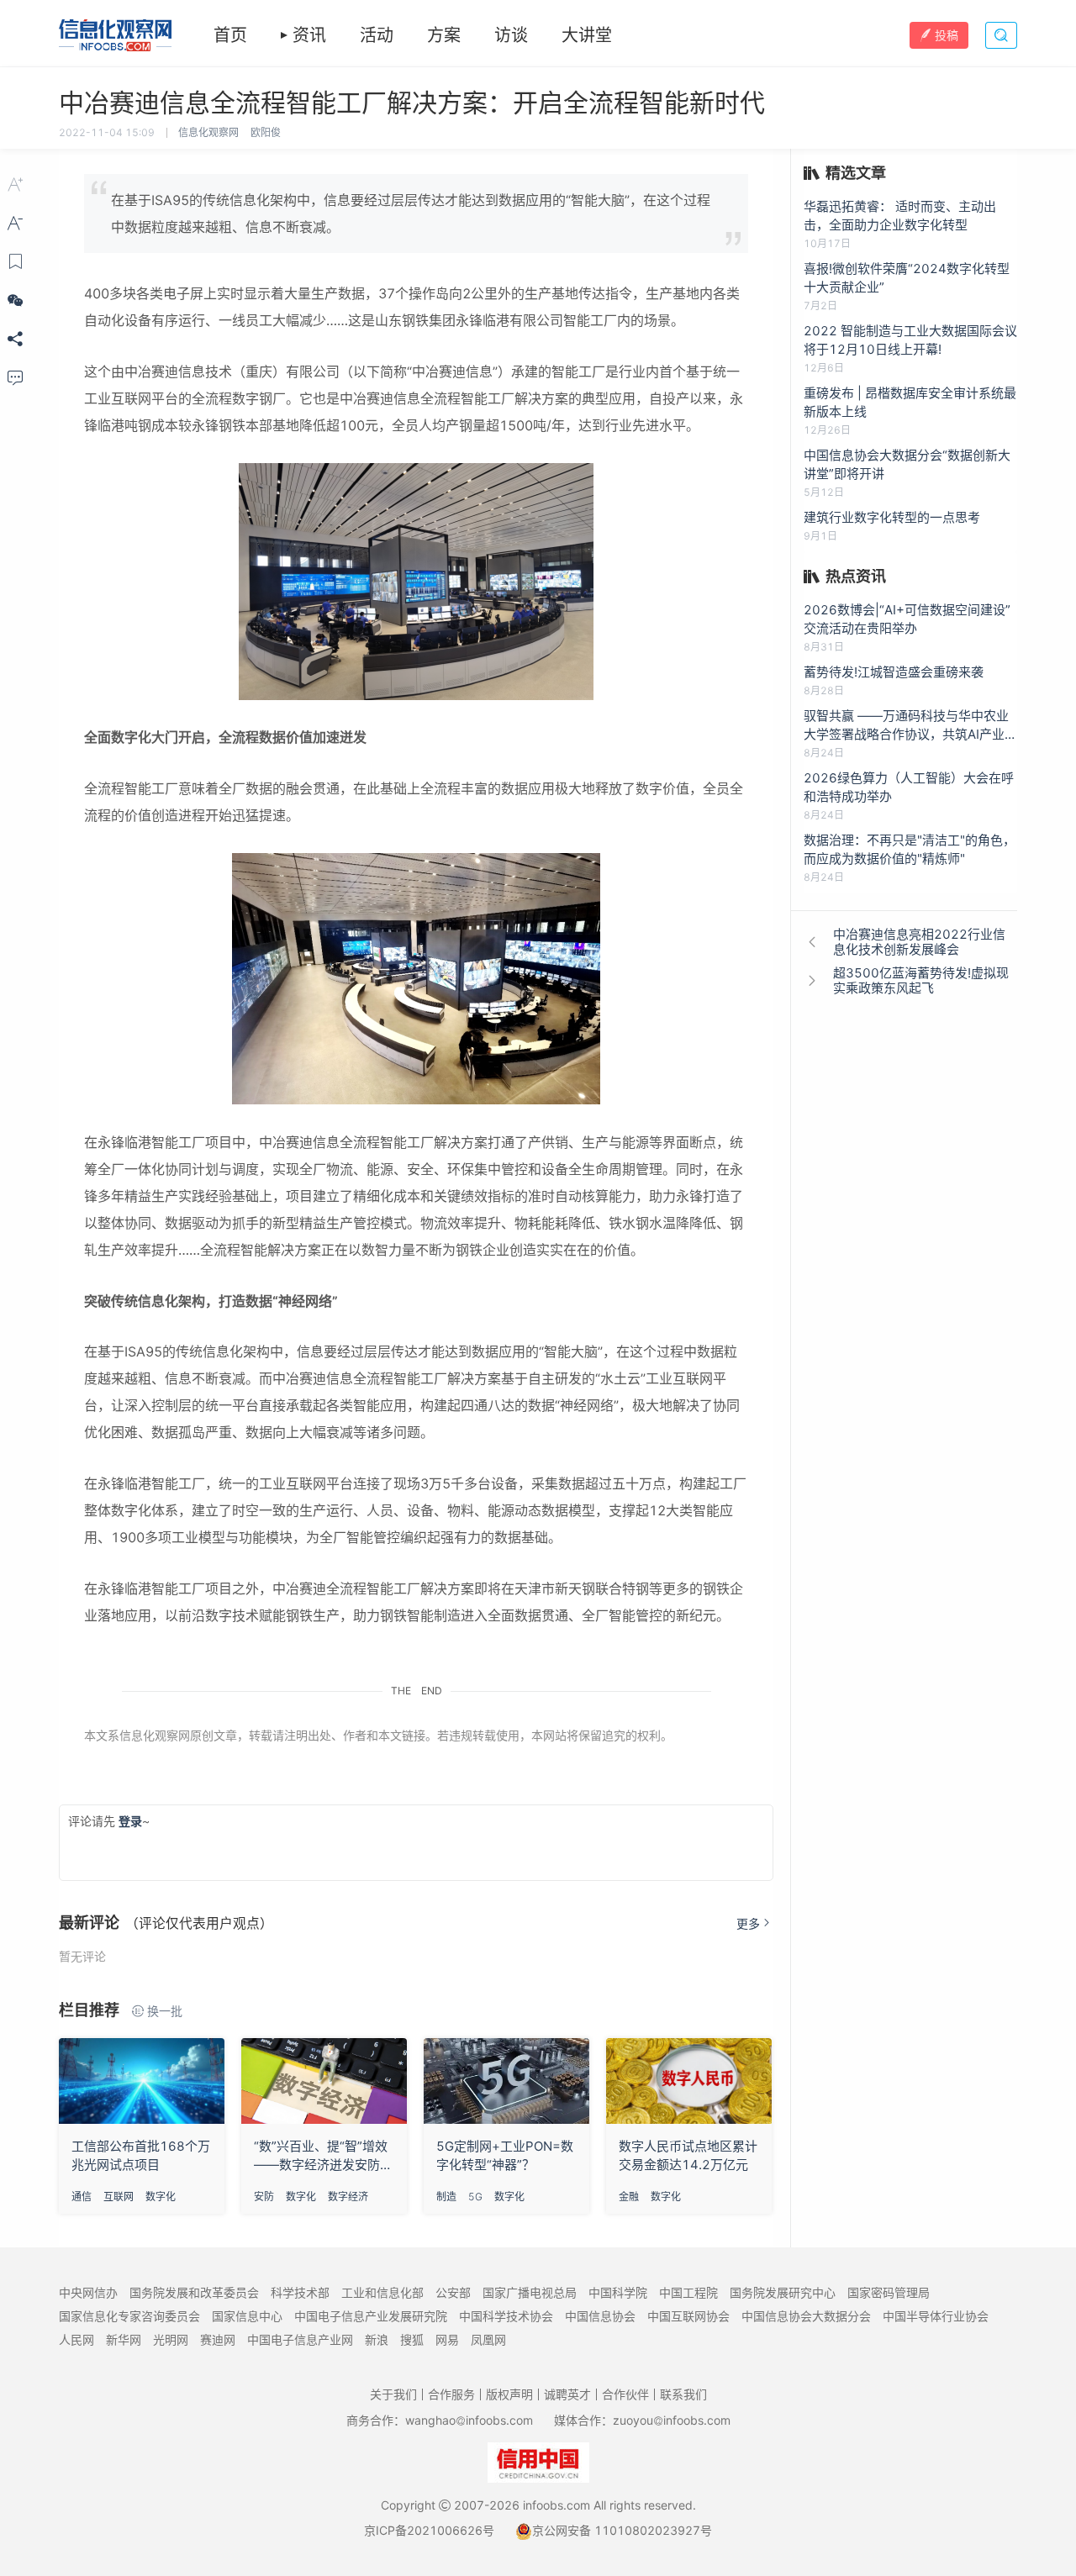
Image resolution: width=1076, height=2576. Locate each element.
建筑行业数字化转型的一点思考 (892, 517)
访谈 (511, 35)
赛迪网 (218, 2339)
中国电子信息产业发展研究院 (371, 2316)
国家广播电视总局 (530, 2292)
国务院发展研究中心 (783, 2292)
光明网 (171, 2339)
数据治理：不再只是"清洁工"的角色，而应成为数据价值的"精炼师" (910, 849)
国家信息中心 (247, 2316)
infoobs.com (556, 2505)
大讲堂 (587, 35)
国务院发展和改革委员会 (194, 2292)
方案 (444, 35)
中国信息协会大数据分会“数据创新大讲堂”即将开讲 (907, 464)
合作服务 (451, 2394)
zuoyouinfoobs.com (672, 2420)
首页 (230, 35)
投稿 (947, 35)
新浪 (377, 2339)
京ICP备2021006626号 (429, 2530)
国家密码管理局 (889, 2292)
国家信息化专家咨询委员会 (129, 2316)
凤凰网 (488, 2339)
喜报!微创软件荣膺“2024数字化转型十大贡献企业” (907, 278)
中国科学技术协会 (506, 2316)
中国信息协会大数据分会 (806, 2316)
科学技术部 (300, 2292)
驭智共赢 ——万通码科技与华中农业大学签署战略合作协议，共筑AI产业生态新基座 (910, 726)
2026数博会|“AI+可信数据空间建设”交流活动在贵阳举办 (907, 619)
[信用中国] (538, 2461)
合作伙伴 (625, 2394)
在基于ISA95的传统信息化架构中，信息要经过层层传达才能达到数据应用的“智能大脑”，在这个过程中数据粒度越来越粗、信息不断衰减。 (411, 213)
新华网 (124, 2339)
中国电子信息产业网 (300, 2339)
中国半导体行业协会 (936, 2316)
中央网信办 (88, 2292)
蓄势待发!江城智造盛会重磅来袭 (894, 672)
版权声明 (509, 2394)
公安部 (453, 2292)
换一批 (165, 2011)
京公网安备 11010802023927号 (622, 2530)
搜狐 (412, 2339)
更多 (748, 1923)
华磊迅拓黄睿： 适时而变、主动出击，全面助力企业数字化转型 (900, 216)
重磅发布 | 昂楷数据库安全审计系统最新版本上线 (910, 402)
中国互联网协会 (688, 2316)
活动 (377, 35)
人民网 (76, 2339)
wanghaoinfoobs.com (469, 2420)
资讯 (309, 35)
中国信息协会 (600, 2316)
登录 (130, 1821)
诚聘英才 (567, 2394)
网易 (447, 2339)
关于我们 (393, 2394)
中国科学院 (618, 2292)
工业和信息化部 (382, 2292)
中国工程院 (688, 2292)
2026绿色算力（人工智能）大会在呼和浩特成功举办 (909, 787)
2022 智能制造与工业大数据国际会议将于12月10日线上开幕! (910, 340)
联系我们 (683, 2394)
